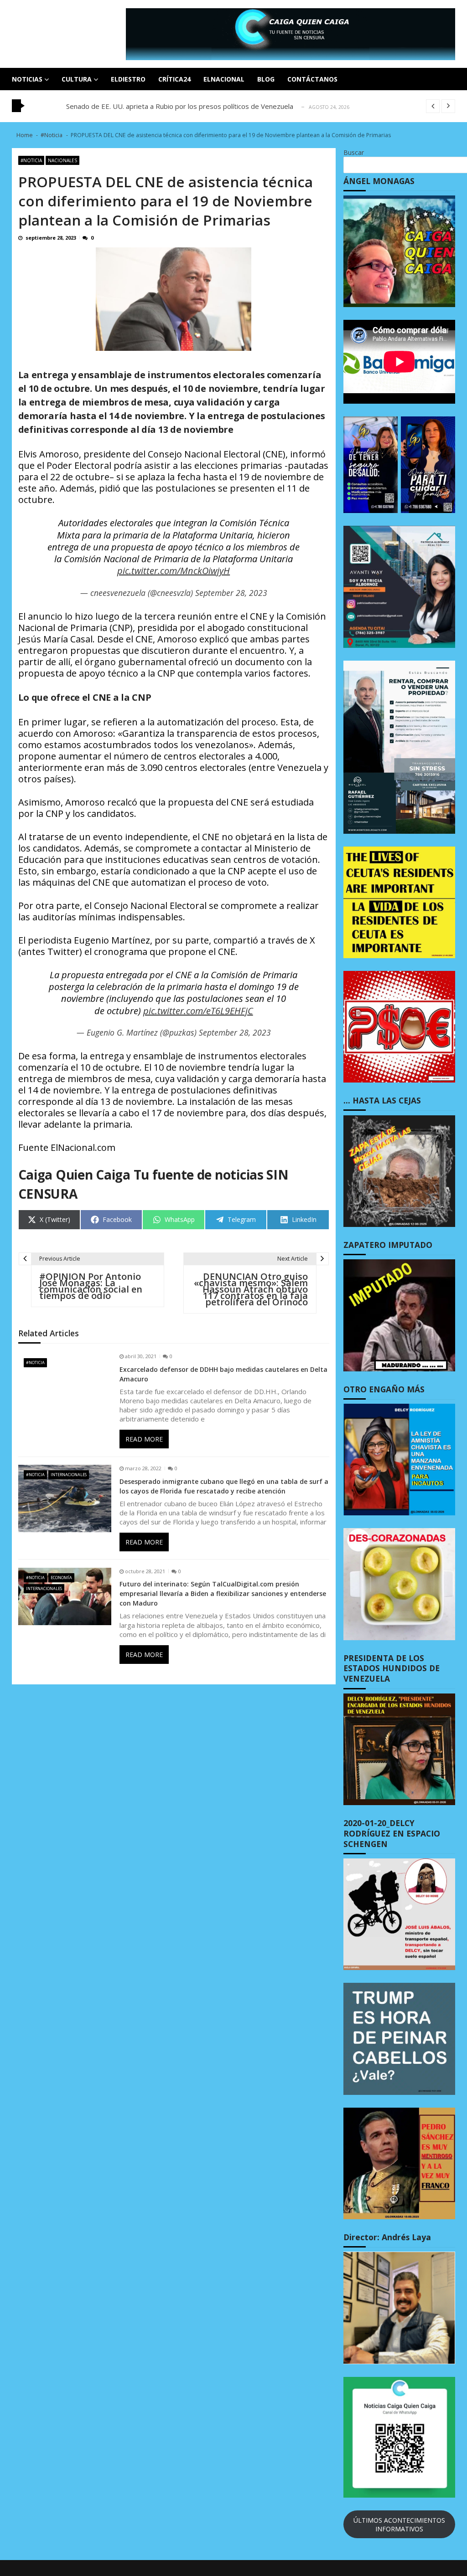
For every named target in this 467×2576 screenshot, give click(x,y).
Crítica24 (174, 79)
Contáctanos (312, 79)
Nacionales (62, 160)
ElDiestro (128, 79)
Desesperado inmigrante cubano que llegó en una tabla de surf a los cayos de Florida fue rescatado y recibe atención (224, 1486)
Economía (61, 1578)
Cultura (77, 79)
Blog (266, 79)
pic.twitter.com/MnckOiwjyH (174, 571)
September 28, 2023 (231, 593)
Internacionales (69, 1475)
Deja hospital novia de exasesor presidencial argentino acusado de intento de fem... (197, 106)
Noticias (27, 79)
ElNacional (224, 79)
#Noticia (31, 160)
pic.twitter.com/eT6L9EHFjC (198, 1011)
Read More (144, 1439)
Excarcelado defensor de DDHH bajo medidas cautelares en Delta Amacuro (223, 1374)
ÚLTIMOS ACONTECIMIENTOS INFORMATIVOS (399, 2525)
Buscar (354, 152)
